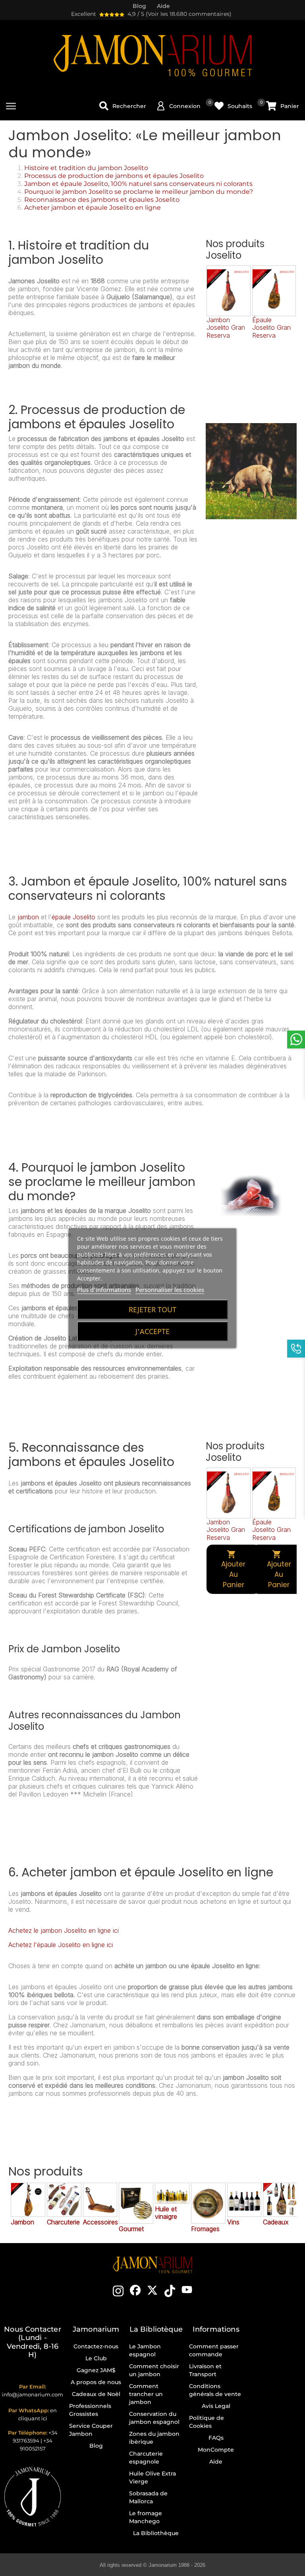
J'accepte (152, 1331)
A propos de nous (96, 2382)
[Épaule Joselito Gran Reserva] (274, 291)
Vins (233, 2222)
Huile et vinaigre (166, 2213)
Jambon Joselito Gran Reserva (226, 327)
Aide (216, 2462)
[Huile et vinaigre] (172, 2193)
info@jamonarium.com (33, 2394)
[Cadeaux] (280, 2200)
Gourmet (131, 2229)
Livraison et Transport (205, 2370)
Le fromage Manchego (146, 2517)
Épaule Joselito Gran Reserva (271, 327)
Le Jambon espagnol (145, 2350)
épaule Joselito (73, 917)
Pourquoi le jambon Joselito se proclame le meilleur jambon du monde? (139, 192)
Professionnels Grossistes (90, 2410)
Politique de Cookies (207, 2422)
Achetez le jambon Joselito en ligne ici (64, 1930)
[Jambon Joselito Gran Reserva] (228, 291)
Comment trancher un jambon (146, 2394)
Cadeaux (276, 2222)
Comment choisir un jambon (154, 2370)
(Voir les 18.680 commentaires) (189, 14)
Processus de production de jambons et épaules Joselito (114, 176)
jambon (28, 917)
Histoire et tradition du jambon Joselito (86, 168)
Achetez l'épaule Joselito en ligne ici (61, 1945)
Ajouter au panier (233, 1569)
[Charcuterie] (64, 2200)
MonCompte (216, 2450)
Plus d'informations (104, 1290)
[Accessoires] (100, 2200)
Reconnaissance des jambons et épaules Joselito (102, 200)
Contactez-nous (96, 2346)
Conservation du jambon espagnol (154, 2418)
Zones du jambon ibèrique (154, 2438)
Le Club (96, 2358)
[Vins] (244, 2200)
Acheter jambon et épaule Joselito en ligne (93, 208)
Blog (96, 2446)
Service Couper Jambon (91, 2430)
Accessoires (100, 2222)
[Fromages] (208, 2203)
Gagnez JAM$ (96, 2370)
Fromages (205, 2229)
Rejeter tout (152, 1309)
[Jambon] (28, 2200)
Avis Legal (216, 2406)
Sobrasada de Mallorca (148, 2497)
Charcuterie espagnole (146, 2458)
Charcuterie (63, 2222)
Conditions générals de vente (215, 2390)
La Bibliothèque (156, 2533)
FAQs (216, 2438)
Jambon (22, 2222)
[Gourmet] (136, 2203)
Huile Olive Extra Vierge (152, 2477)
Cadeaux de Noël (96, 2394)
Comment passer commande (214, 2350)
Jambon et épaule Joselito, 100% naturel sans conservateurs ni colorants (138, 184)
